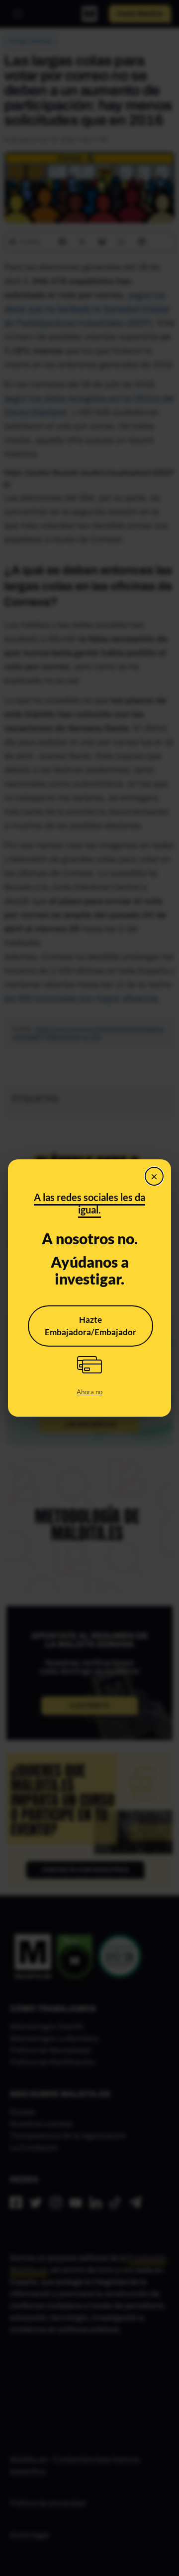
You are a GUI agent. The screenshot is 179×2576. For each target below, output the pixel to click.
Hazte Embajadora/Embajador (90, 1326)
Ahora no (89, 1392)
